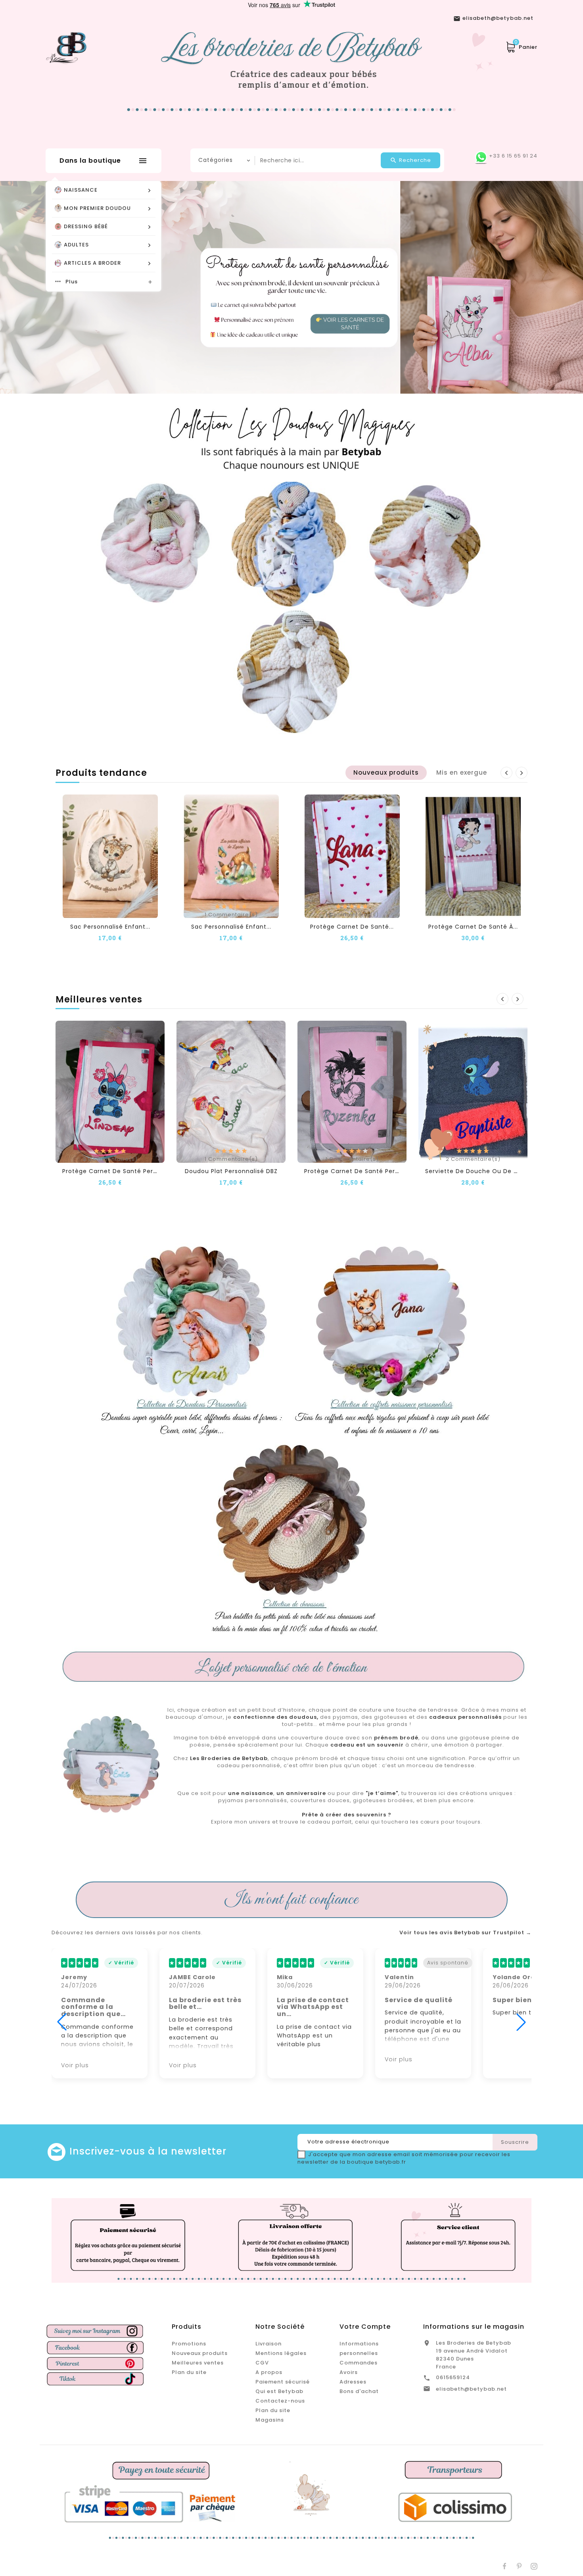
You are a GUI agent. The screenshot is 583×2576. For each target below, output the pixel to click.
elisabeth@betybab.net (471, 2389)
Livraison (268, 2344)
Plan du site (189, 2372)
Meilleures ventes (198, 2363)
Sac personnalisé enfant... (110, 927)
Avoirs (349, 2372)
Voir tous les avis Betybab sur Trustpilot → (465, 1933)
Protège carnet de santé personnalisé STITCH (134, 1171)
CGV (262, 2363)
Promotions (189, 2344)
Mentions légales (281, 2353)
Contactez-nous (280, 2401)
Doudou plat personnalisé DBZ (231, 1171)
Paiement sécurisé (283, 2382)
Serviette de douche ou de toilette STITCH (494, 1171)
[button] (38, 287)
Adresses (353, 2382)
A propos (269, 2372)
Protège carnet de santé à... (473, 927)
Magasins (270, 2420)
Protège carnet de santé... (352, 927)
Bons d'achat (359, 2391)
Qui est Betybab (279, 2391)
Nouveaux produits (200, 2353)
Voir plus (75, 2065)
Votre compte (365, 2327)
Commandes (359, 2363)
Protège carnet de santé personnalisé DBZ (371, 1171)
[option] (291, 287)
